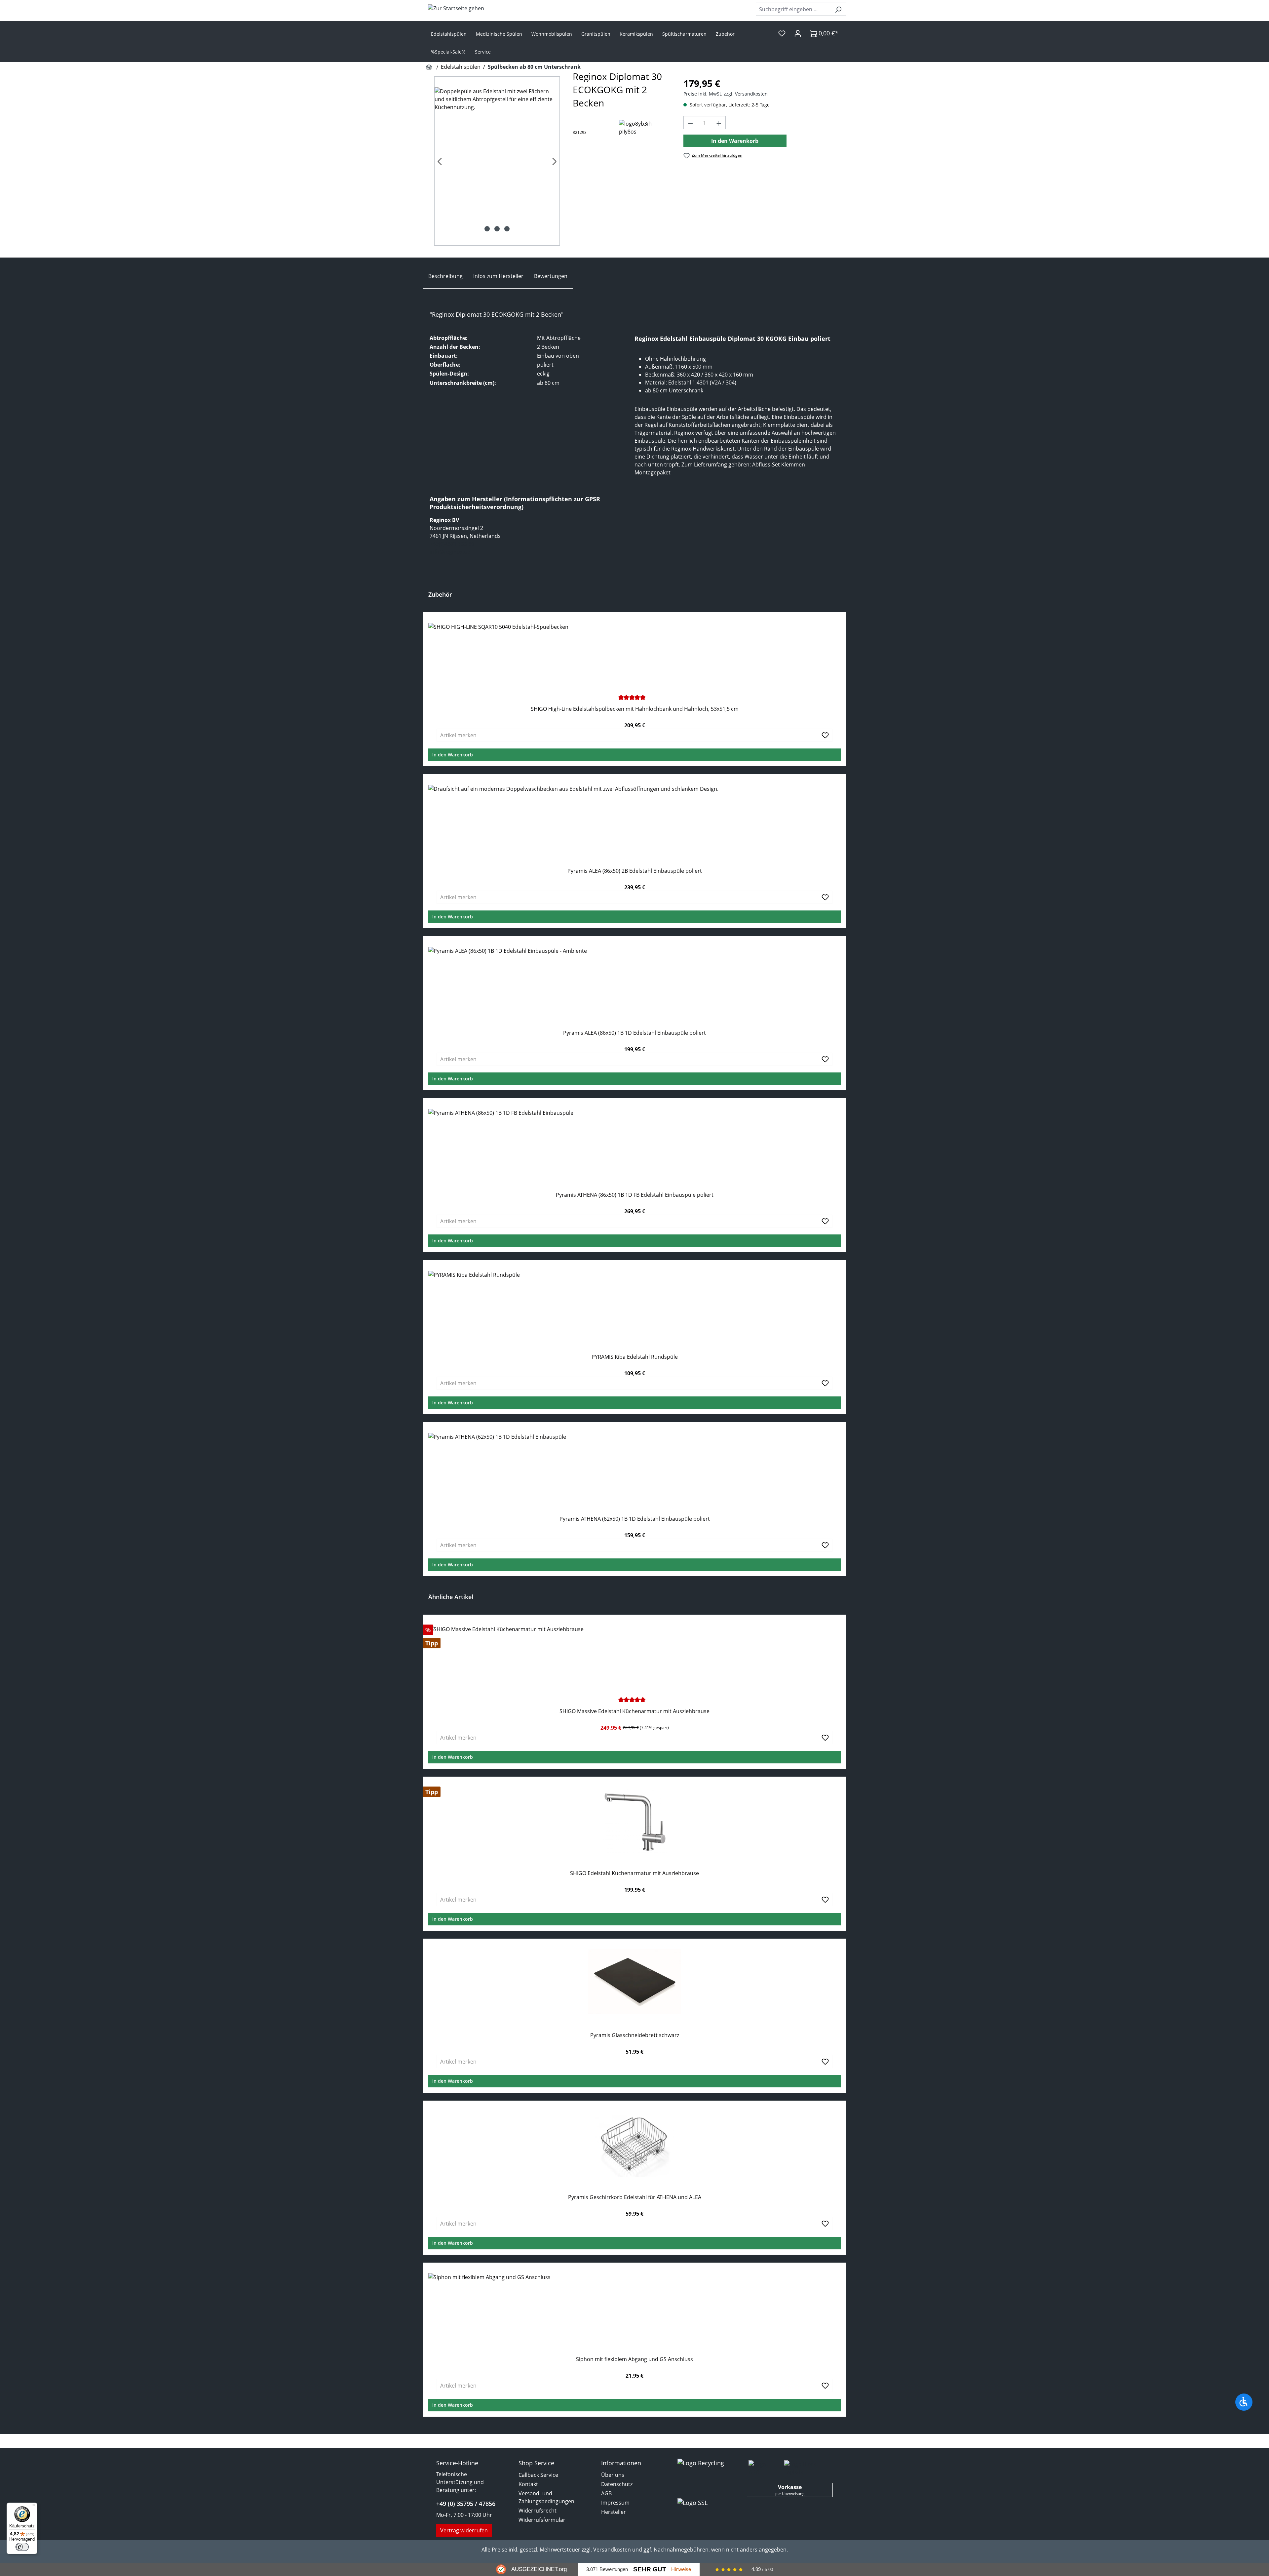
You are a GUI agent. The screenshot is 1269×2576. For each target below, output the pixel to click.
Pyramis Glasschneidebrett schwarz (635, 2035)
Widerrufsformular (542, 2520)
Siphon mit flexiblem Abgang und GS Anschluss (634, 2359)
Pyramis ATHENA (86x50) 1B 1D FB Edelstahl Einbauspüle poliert (635, 1195)
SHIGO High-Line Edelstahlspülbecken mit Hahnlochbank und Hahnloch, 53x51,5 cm (635, 709)
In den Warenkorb (735, 141)
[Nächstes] (555, 161)
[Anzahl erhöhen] (719, 123)
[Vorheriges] (440, 161)
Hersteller (614, 2512)
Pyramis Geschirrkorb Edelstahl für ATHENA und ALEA (635, 2197)
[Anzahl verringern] (690, 123)
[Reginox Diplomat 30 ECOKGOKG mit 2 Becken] (497, 161)
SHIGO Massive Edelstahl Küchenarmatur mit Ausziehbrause (634, 1711)
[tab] (445, 276)
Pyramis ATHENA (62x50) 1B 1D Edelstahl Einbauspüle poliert (635, 1519)
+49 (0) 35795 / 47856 (466, 2504)
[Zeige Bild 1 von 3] (487, 229)
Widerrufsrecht (538, 2511)
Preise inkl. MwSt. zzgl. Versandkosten (726, 94)
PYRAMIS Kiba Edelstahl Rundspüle (635, 1357)
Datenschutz (617, 2484)
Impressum (615, 2503)
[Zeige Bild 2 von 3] (497, 229)
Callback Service (538, 2475)
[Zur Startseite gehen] (456, 8)
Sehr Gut (650, 2569)
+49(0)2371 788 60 (452, 544)
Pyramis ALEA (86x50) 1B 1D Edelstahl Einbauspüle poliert (634, 1033)
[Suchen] (838, 9)
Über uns (613, 2475)
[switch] (22, 2547)
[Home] (430, 67)
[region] (497, 161)
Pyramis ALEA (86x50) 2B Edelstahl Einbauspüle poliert (635, 871)
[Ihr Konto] (798, 33)
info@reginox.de (450, 552)
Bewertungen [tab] (551, 276)
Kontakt (528, 2484)
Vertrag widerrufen (464, 2530)
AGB (606, 2493)
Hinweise (681, 2569)
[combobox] (793, 9)
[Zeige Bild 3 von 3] (507, 229)
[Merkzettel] (782, 33)
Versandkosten (612, 2550)
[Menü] (33, 2507)
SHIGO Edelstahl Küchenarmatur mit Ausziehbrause (634, 1873)
